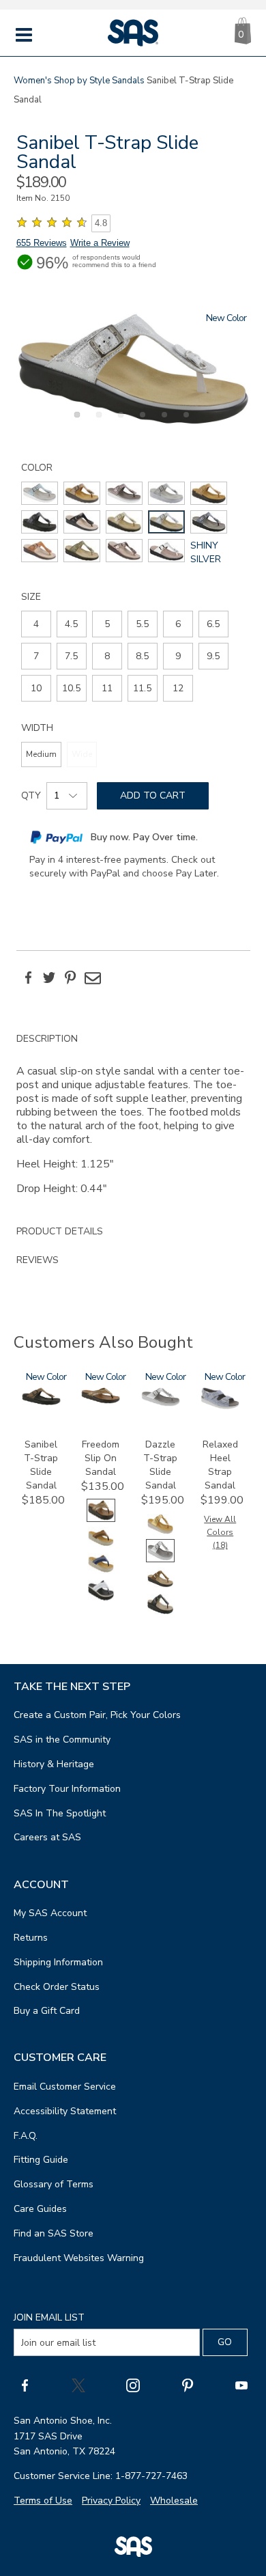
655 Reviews (42, 243)
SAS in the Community (62, 1740)
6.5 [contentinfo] (213, 624)
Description (47, 1039)
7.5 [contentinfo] (71, 656)
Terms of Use (43, 2501)
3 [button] (119, 422)
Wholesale (174, 2501)
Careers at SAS (47, 1837)
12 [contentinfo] (178, 688)
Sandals (128, 81)
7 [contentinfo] (36, 656)
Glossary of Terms (54, 2184)
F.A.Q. (26, 2136)
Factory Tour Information (67, 1789)
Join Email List (49, 2317)
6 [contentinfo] (178, 624)
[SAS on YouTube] (241, 2385)
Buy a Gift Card (47, 2011)
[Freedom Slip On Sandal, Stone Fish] (101, 1599)
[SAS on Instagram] (133, 2385)
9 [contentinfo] (178, 656)
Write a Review (100, 243)
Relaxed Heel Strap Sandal (220, 1465)
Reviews (38, 1260)
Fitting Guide (41, 2160)
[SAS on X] (78, 2385)
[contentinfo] (40, 493)
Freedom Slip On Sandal (101, 1458)
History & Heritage (54, 1764)
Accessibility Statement (65, 2111)
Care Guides (40, 2209)
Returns (31, 1938)
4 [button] (141, 422)
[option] (133, 369)
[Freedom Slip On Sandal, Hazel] (101, 1546)
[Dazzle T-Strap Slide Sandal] (161, 1403)
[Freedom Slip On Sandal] (101, 1401)
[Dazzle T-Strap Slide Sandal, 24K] (160, 1533)
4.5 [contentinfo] (71, 624)
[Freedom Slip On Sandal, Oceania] (101, 1572)
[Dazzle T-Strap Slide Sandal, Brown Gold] (160, 1586)
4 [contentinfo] (36, 624)
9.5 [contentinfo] (213, 656)
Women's (33, 81)
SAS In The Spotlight (60, 1813)
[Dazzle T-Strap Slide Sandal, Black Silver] (160, 1612)
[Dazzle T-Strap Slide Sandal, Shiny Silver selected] (160, 1559)
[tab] (133, 1121)
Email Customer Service (65, 2087)
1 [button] (75, 422)
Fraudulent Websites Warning (79, 2258)
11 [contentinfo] (107, 688)
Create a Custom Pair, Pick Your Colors (97, 1715)
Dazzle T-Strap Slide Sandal (160, 1465)
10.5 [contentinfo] (71, 688)
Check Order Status (57, 1987)
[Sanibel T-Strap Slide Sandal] (41, 1402)
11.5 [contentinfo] (142, 688)
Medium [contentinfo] (41, 754)
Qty (31, 795)
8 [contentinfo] (107, 656)
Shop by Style (82, 81)
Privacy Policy (111, 2501)
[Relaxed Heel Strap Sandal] (220, 1406)
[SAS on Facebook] (25, 2385)
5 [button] (162, 422)
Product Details (60, 1231)
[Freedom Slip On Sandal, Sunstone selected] (101, 1519)
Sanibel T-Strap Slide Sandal (41, 1465)
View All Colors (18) (220, 1532)
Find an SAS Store (54, 2233)
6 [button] (184, 422)
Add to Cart (153, 795)
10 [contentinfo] (36, 688)
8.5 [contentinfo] (142, 656)
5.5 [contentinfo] (142, 624)
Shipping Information (58, 1962)
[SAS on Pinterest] (188, 2385)
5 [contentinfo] (107, 624)
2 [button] (97, 422)
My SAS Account (50, 1913)
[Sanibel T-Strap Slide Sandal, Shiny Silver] (133, 369)
